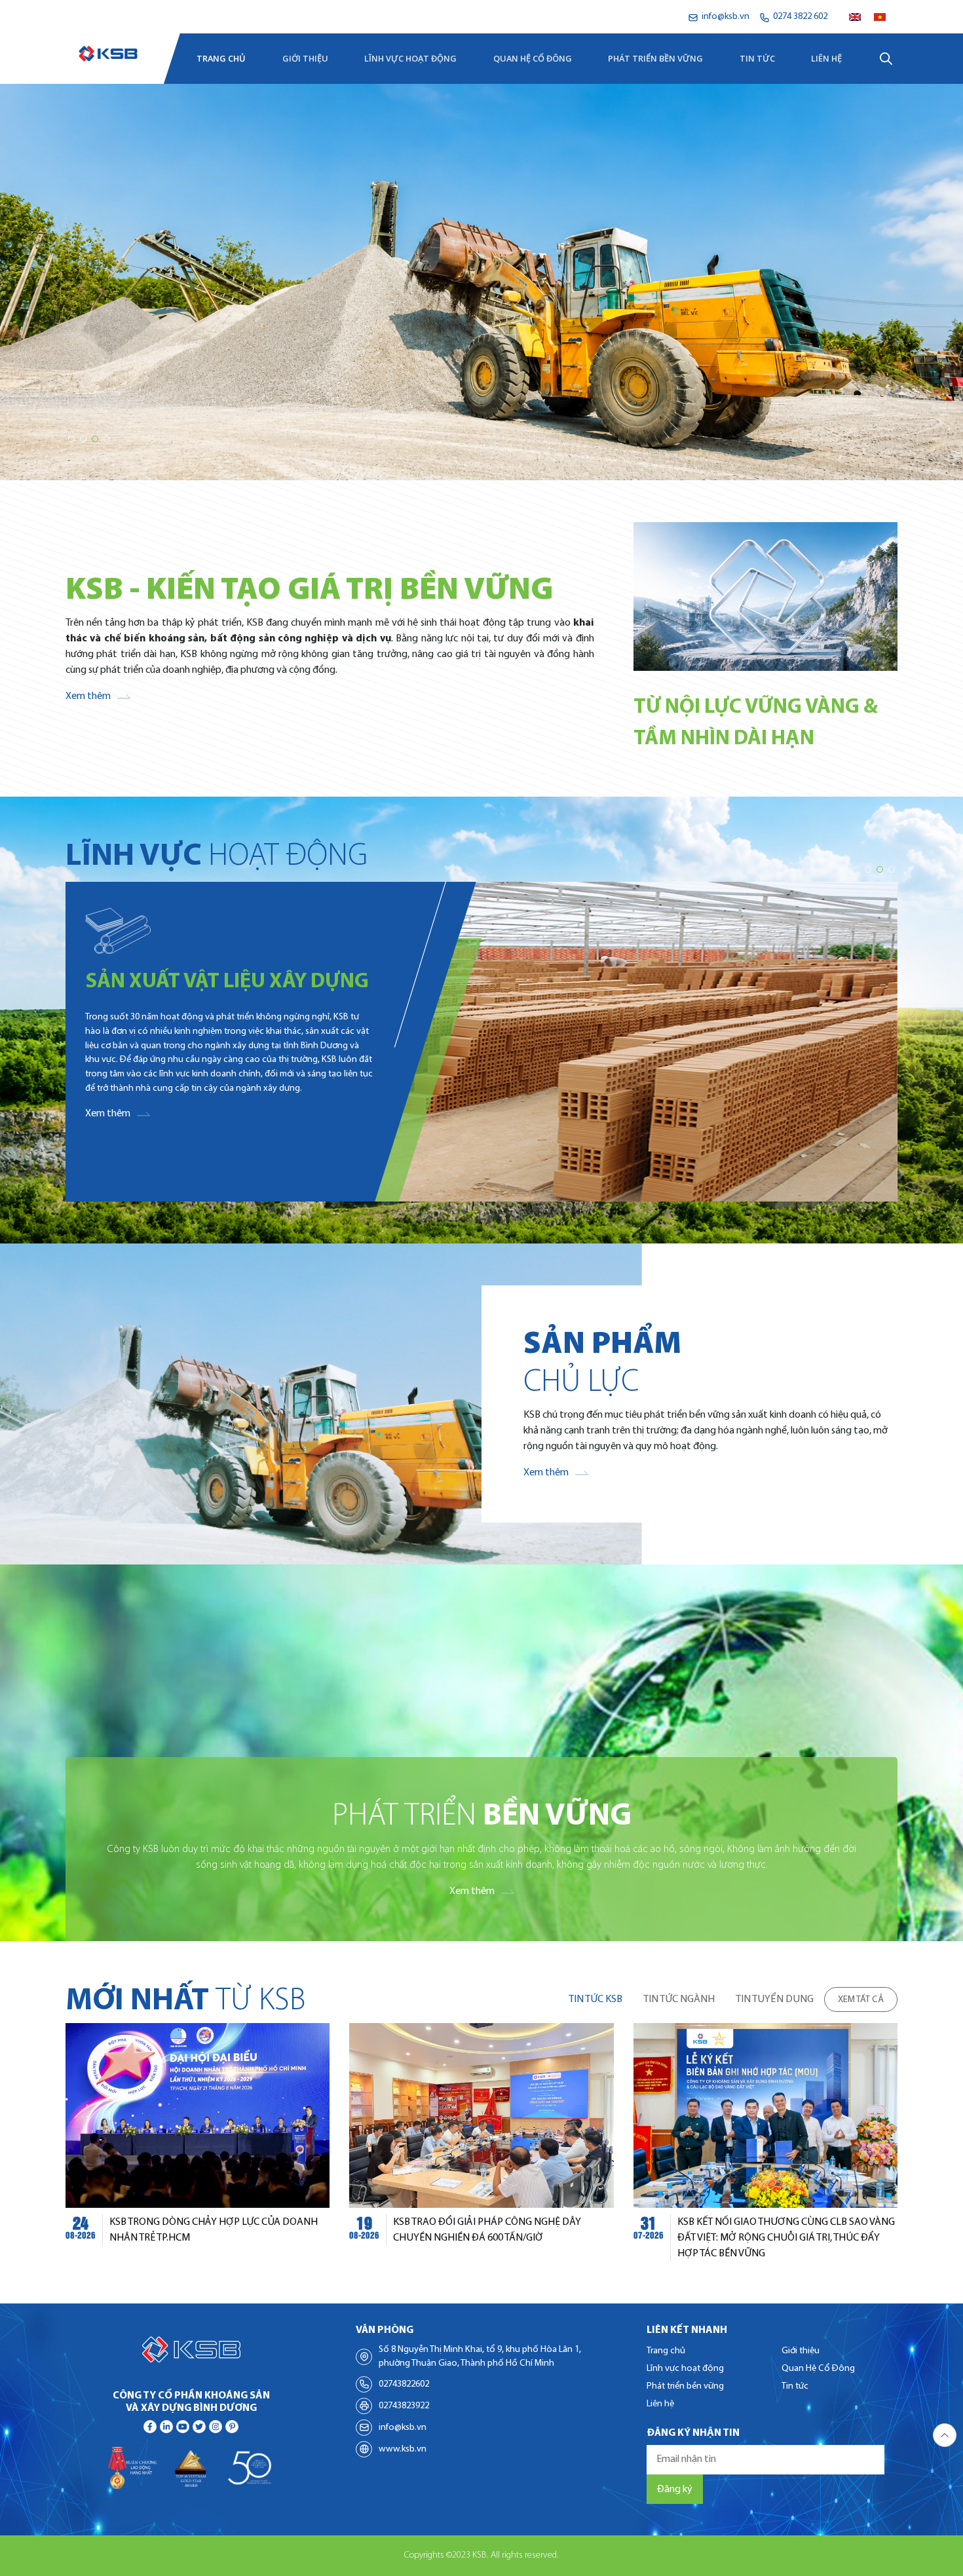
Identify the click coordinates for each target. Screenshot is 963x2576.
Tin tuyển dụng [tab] (775, 1999)
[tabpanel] (481, 2142)
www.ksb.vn (403, 2449)
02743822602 (404, 2384)
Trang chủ (221, 58)
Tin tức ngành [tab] (679, 1999)
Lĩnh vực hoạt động (410, 58)
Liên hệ (826, 58)
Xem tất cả (861, 2000)
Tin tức (757, 58)
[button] (71, 439)
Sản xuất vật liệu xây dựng (227, 982)
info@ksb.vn (403, 2428)
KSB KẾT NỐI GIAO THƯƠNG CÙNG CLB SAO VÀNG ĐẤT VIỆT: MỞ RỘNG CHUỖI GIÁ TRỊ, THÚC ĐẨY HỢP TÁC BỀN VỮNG (786, 2238)
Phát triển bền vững (655, 58)
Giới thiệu (305, 58)
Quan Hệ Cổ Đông (533, 58)
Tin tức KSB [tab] (595, 1999)
